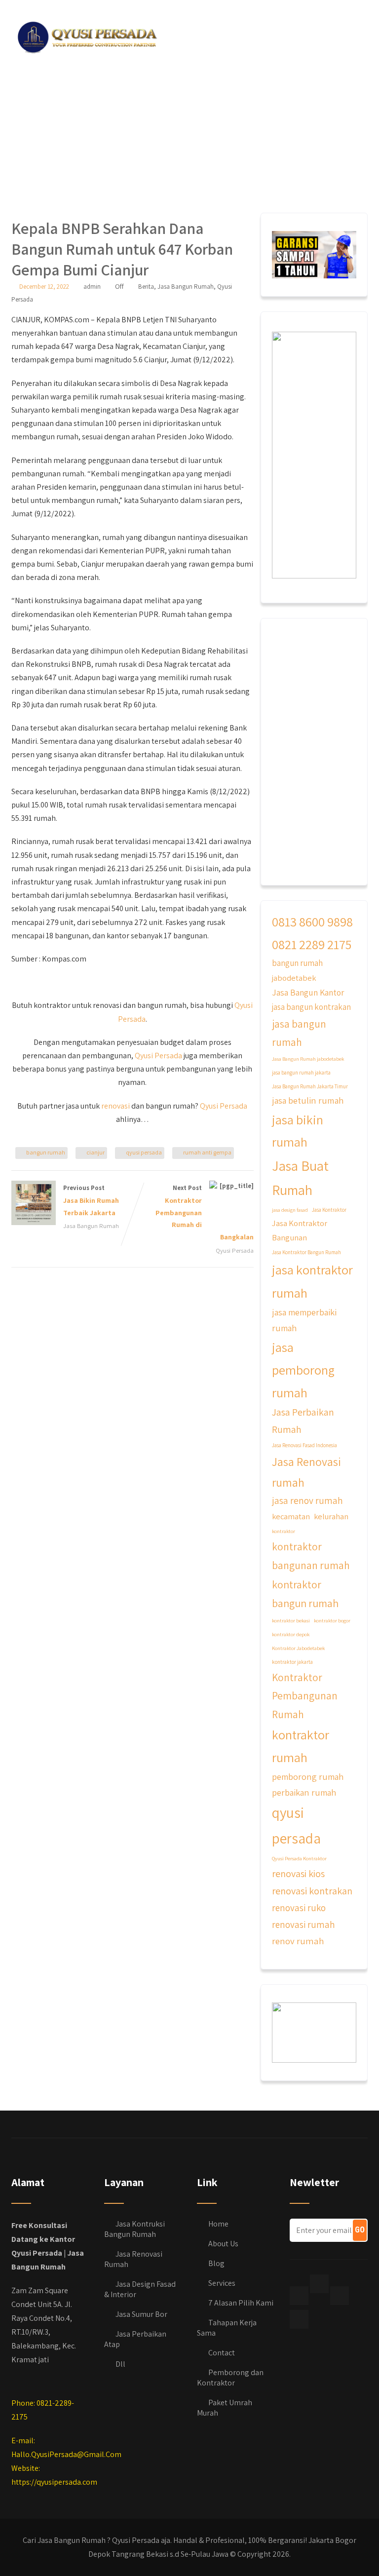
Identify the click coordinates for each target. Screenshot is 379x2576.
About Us (223, 2244)
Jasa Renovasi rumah (306, 1472)
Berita (146, 287)
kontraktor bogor (332, 1620)
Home (218, 2224)
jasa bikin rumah (298, 1131)
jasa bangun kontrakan (311, 1007)
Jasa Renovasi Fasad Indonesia (304, 1445)
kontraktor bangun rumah (305, 1594)
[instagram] (340, 2296)
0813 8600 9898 (312, 922)
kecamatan (291, 1516)
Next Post (205, 1212)
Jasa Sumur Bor (141, 2314)
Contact (222, 2353)
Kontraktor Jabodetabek (298, 1648)
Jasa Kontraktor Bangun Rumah (306, 1252)
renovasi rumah (303, 1924)
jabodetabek (294, 978)
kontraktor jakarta (292, 1662)
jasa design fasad (290, 1210)
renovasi (115, 1106)
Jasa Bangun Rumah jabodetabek (308, 1059)
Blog (216, 2263)
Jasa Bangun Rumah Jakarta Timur (310, 1086)
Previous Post (91, 1200)
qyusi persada (144, 1152)
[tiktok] (319, 2284)
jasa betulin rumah (308, 1100)
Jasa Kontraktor (329, 1210)
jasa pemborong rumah (303, 1369)
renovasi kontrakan (312, 1891)
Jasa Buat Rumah (300, 1178)
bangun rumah (46, 1152)
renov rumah (298, 1941)
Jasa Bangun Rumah (186, 287)
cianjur (95, 1152)
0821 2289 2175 (312, 944)
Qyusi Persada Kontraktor (299, 1858)
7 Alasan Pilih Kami (241, 2303)
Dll (120, 2364)
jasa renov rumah (307, 1500)
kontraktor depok (291, 1634)
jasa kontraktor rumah (312, 1281)
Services (222, 2283)
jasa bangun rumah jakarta (301, 1073)
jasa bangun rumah (299, 1033)
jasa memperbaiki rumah (304, 1320)
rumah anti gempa (207, 1152)
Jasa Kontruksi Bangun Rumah (134, 2229)
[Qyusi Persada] (85, 35)
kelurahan (331, 1516)
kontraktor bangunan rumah (311, 1556)
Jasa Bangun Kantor (308, 992)
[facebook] (299, 2296)
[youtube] (299, 2319)
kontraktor (284, 1531)
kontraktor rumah (301, 1746)
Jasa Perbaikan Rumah (303, 1421)
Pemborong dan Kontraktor (230, 2378)
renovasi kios (298, 1873)
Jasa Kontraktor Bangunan (300, 1230)
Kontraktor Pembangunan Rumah (305, 1696)
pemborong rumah (308, 1776)
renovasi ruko (299, 1908)
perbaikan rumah (304, 1792)
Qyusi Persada (158, 1056)
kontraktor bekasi (291, 1620)
